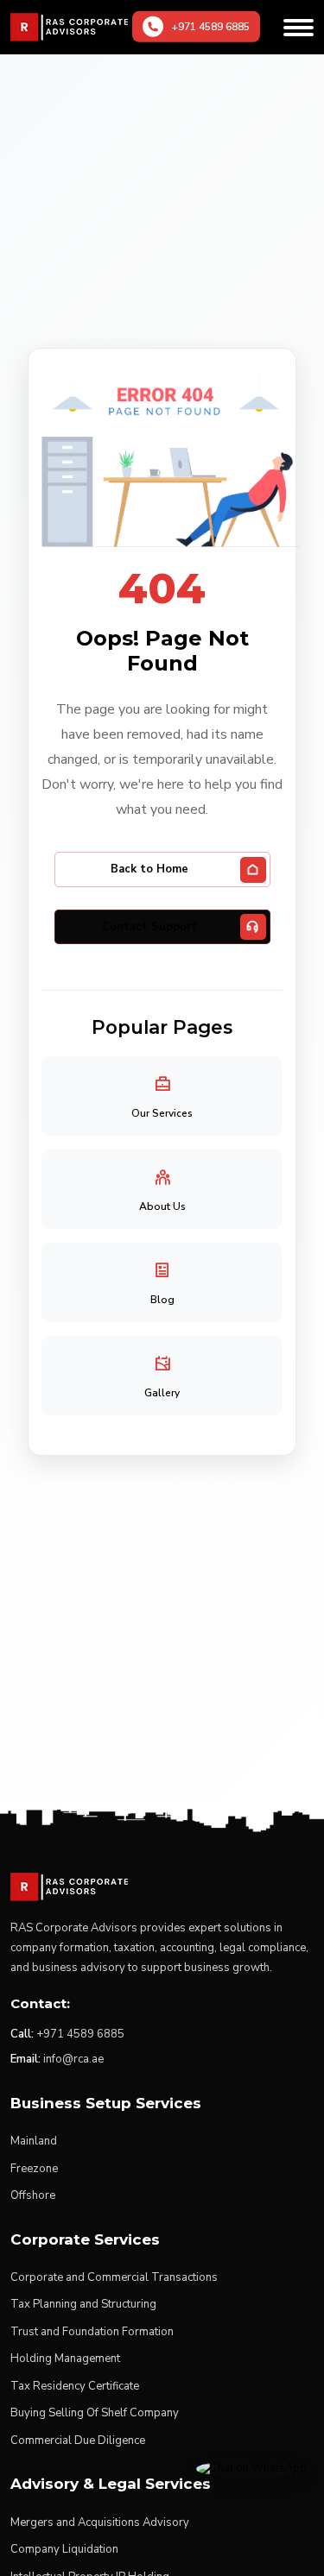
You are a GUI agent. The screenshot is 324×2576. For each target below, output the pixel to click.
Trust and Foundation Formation (92, 2332)
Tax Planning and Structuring (83, 2304)
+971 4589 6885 (80, 2034)
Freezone (34, 2169)
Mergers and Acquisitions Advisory (100, 2522)
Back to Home (149, 869)
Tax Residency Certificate (75, 2386)
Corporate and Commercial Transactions (114, 2277)
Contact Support (149, 927)
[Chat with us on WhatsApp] (251, 2468)
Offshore (33, 2195)
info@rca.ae (73, 2059)
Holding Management (65, 2359)
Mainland (34, 2141)
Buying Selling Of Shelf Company (95, 2413)
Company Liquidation (64, 2549)
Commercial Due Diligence (78, 2441)
